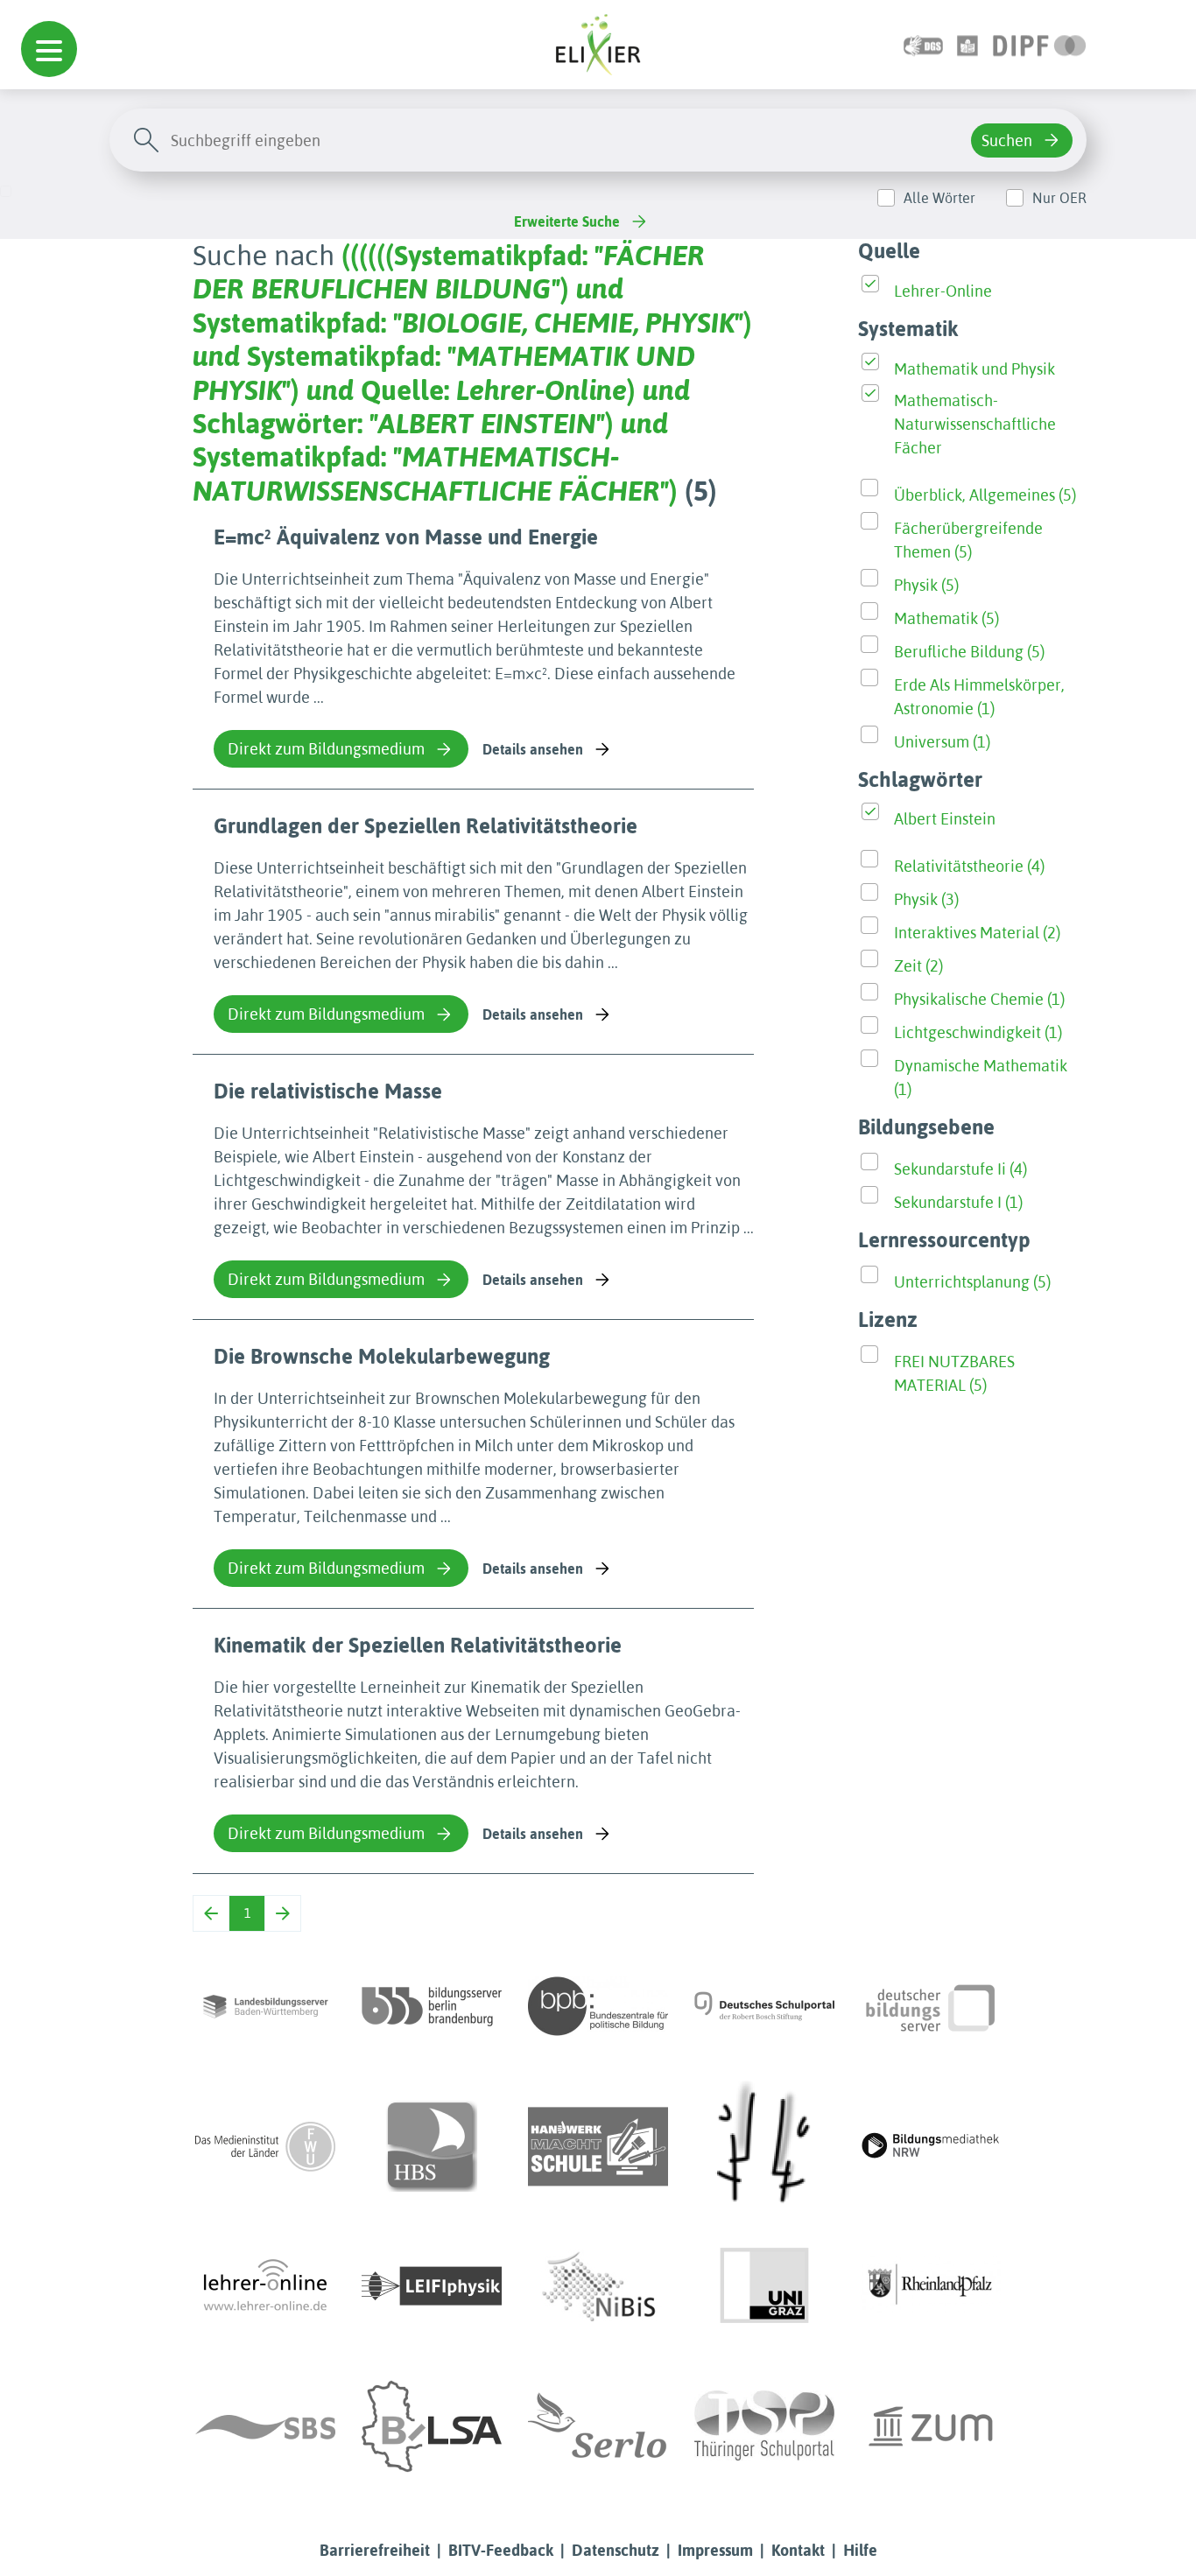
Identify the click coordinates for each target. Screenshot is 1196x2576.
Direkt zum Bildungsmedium (326, 749)
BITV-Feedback (501, 2550)
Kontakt (798, 2550)
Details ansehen (533, 749)
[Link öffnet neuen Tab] (1040, 44)
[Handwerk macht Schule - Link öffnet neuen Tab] (598, 2146)
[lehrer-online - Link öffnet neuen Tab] (265, 2286)
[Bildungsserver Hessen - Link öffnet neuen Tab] (764, 2146)
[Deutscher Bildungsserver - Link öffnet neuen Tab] (931, 2006)
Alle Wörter (939, 198)
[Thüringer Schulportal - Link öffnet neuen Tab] (764, 2426)
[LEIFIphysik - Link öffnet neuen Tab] (432, 2286)
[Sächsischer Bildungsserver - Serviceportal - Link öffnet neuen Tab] (265, 2426)
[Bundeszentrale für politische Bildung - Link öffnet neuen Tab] (598, 2006)
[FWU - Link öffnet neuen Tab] (265, 2146)
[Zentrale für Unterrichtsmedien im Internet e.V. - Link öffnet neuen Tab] (931, 2426)
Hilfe (860, 2550)
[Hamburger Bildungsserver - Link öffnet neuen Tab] (432, 2146)
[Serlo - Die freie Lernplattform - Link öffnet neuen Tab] (598, 2426)
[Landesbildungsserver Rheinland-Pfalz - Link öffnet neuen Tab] (931, 2286)
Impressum (715, 2550)
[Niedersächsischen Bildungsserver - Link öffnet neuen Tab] (598, 2286)
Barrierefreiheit (375, 2550)
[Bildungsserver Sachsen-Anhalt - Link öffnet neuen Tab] (432, 2426)
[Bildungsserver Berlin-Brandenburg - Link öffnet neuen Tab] (432, 2006)
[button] (49, 49)
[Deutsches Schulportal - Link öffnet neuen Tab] (764, 2006)
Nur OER (1059, 198)
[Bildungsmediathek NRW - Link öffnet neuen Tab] (931, 2146)
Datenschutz (616, 2550)
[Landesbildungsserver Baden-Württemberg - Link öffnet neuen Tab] (265, 2006)
